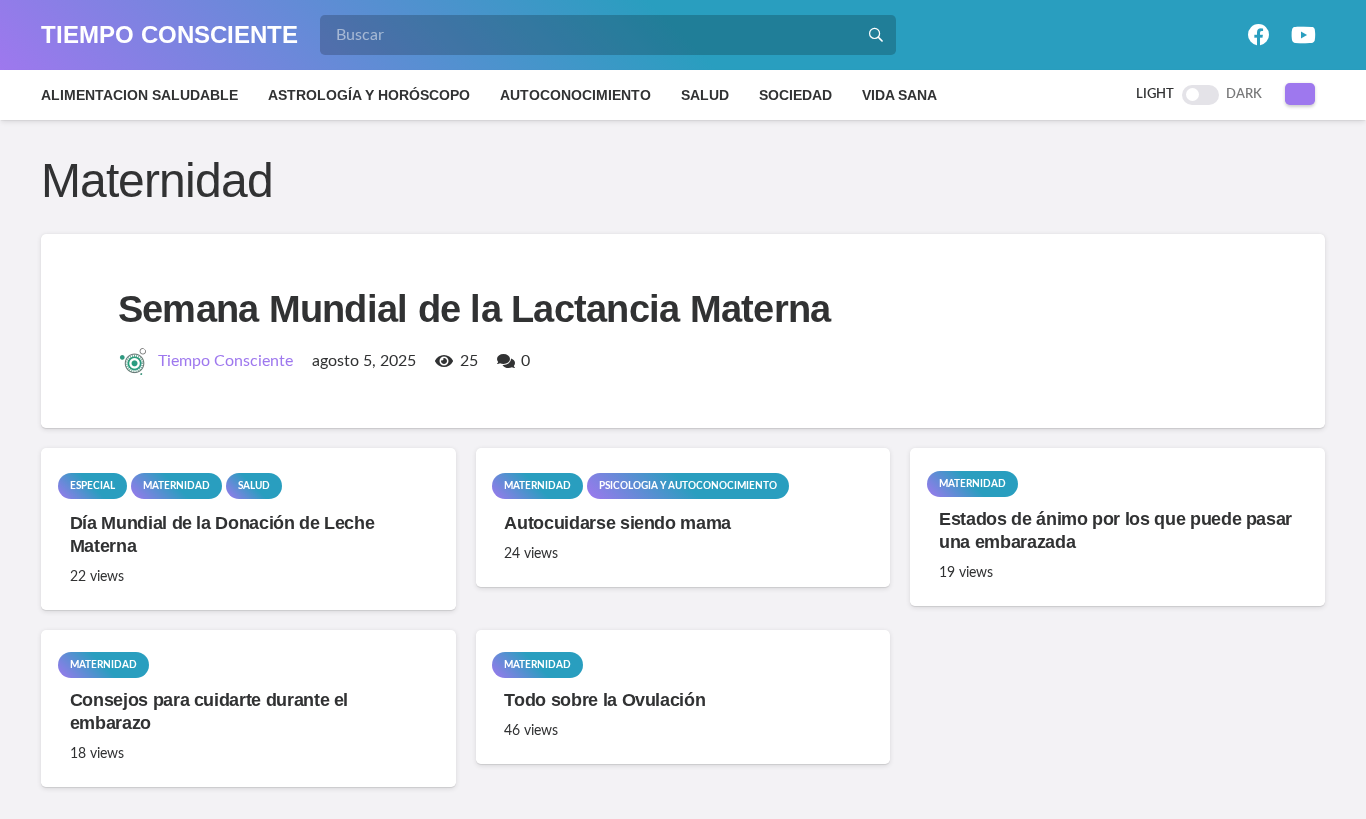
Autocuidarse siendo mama (617, 523)
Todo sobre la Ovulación (604, 700)
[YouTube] (1303, 35)
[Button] (1300, 94)
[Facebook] (1259, 35)
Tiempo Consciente (225, 361)
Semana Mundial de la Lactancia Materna (474, 309)
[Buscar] (876, 35)
